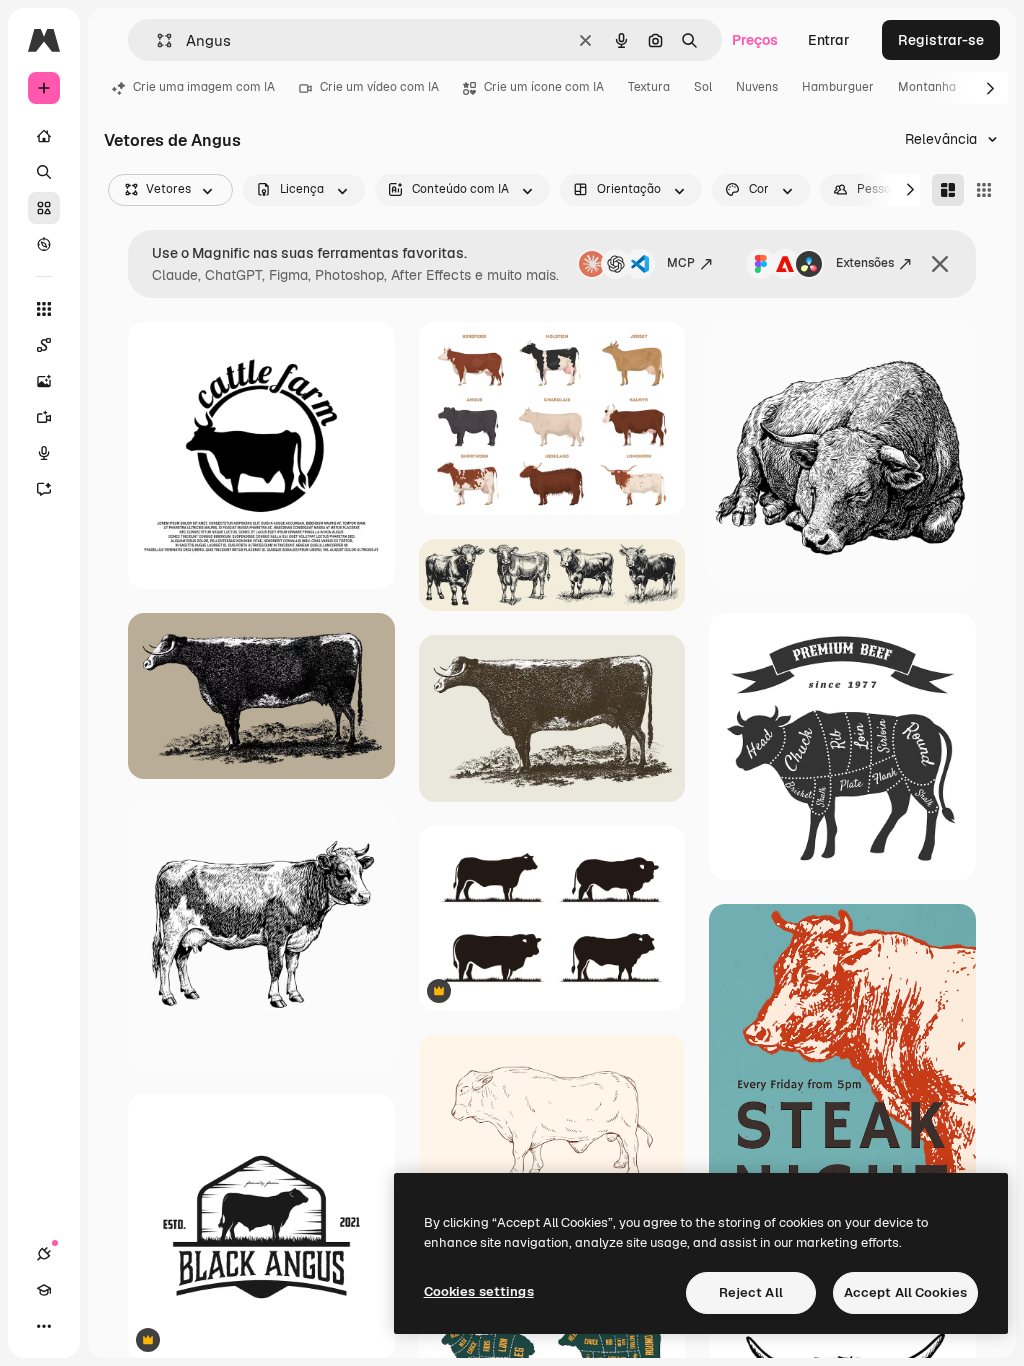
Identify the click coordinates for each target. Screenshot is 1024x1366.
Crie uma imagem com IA (204, 87)
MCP (681, 263)
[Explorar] (44, 244)
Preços (755, 40)
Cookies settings (479, 1291)
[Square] (984, 190)
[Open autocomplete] (156, 40)
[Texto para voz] (44, 453)
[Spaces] (44, 345)
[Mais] (44, 1326)
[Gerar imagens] (44, 381)
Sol (703, 87)
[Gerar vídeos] (44, 417)
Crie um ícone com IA (544, 87)
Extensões (865, 263)
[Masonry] (948, 190)
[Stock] (44, 208)
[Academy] (44, 1290)
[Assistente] (44, 489)
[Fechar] (940, 264)
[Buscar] (44, 172)
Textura (649, 87)
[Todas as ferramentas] (44, 309)
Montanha (927, 87)
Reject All (751, 1292)
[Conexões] (44, 1254)
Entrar (829, 40)
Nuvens (757, 87)
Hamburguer (838, 87)
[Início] (44, 136)
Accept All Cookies (905, 1292)
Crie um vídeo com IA (379, 87)
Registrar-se (941, 40)
